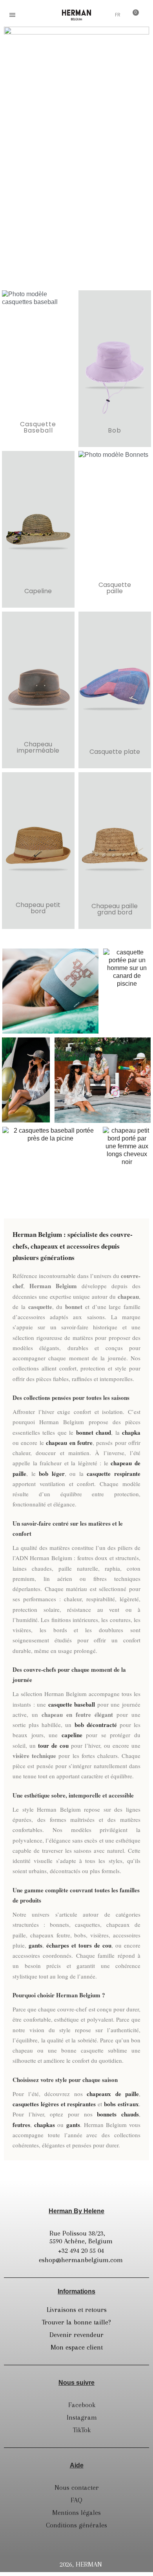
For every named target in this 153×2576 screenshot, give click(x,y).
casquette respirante (114, 1474)
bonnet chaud (94, 1432)
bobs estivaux (121, 2104)
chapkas (45, 2125)
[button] (31, 15)
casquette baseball (72, 1704)
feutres (21, 2125)
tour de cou (53, 1745)
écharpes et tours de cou (79, 1945)
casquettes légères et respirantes (54, 2104)
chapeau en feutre (69, 1443)
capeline (72, 1735)
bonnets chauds (118, 2114)
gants (36, 1945)
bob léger (52, 1474)
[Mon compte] (103, 16)
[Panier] (133, 14)
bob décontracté (96, 1725)
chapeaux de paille (113, 2094)
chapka (131, 1432)
